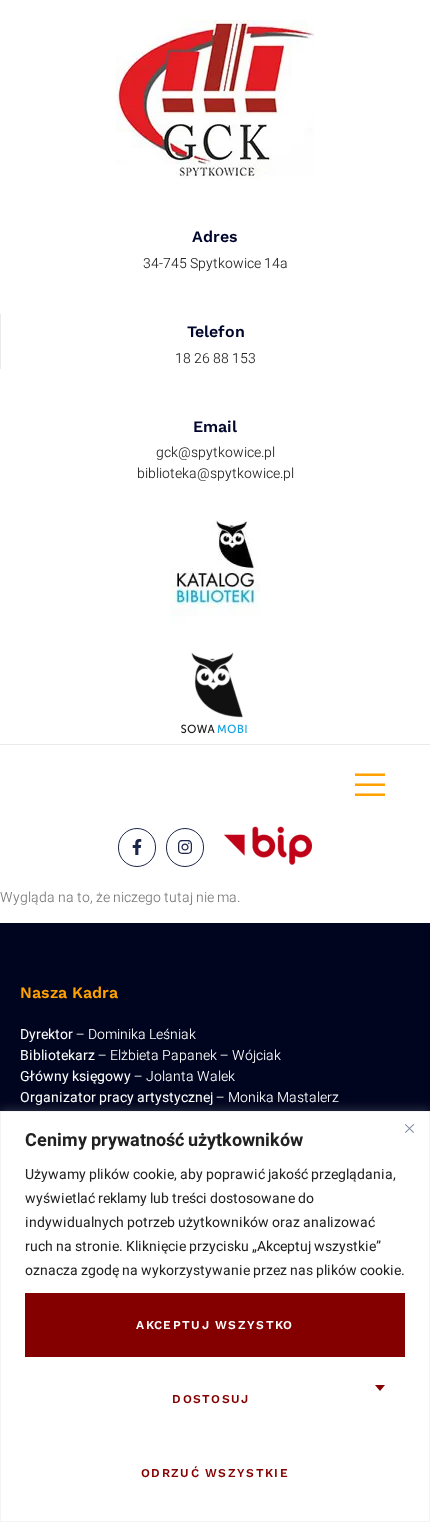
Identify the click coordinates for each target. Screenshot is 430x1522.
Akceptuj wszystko (214, 1325)
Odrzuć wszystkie (215, 1473)
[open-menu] (370, 786)
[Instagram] (185, 847)
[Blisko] (409, 1128)
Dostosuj (210, 1399)
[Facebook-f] (137, 847)
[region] (215, 1316)
